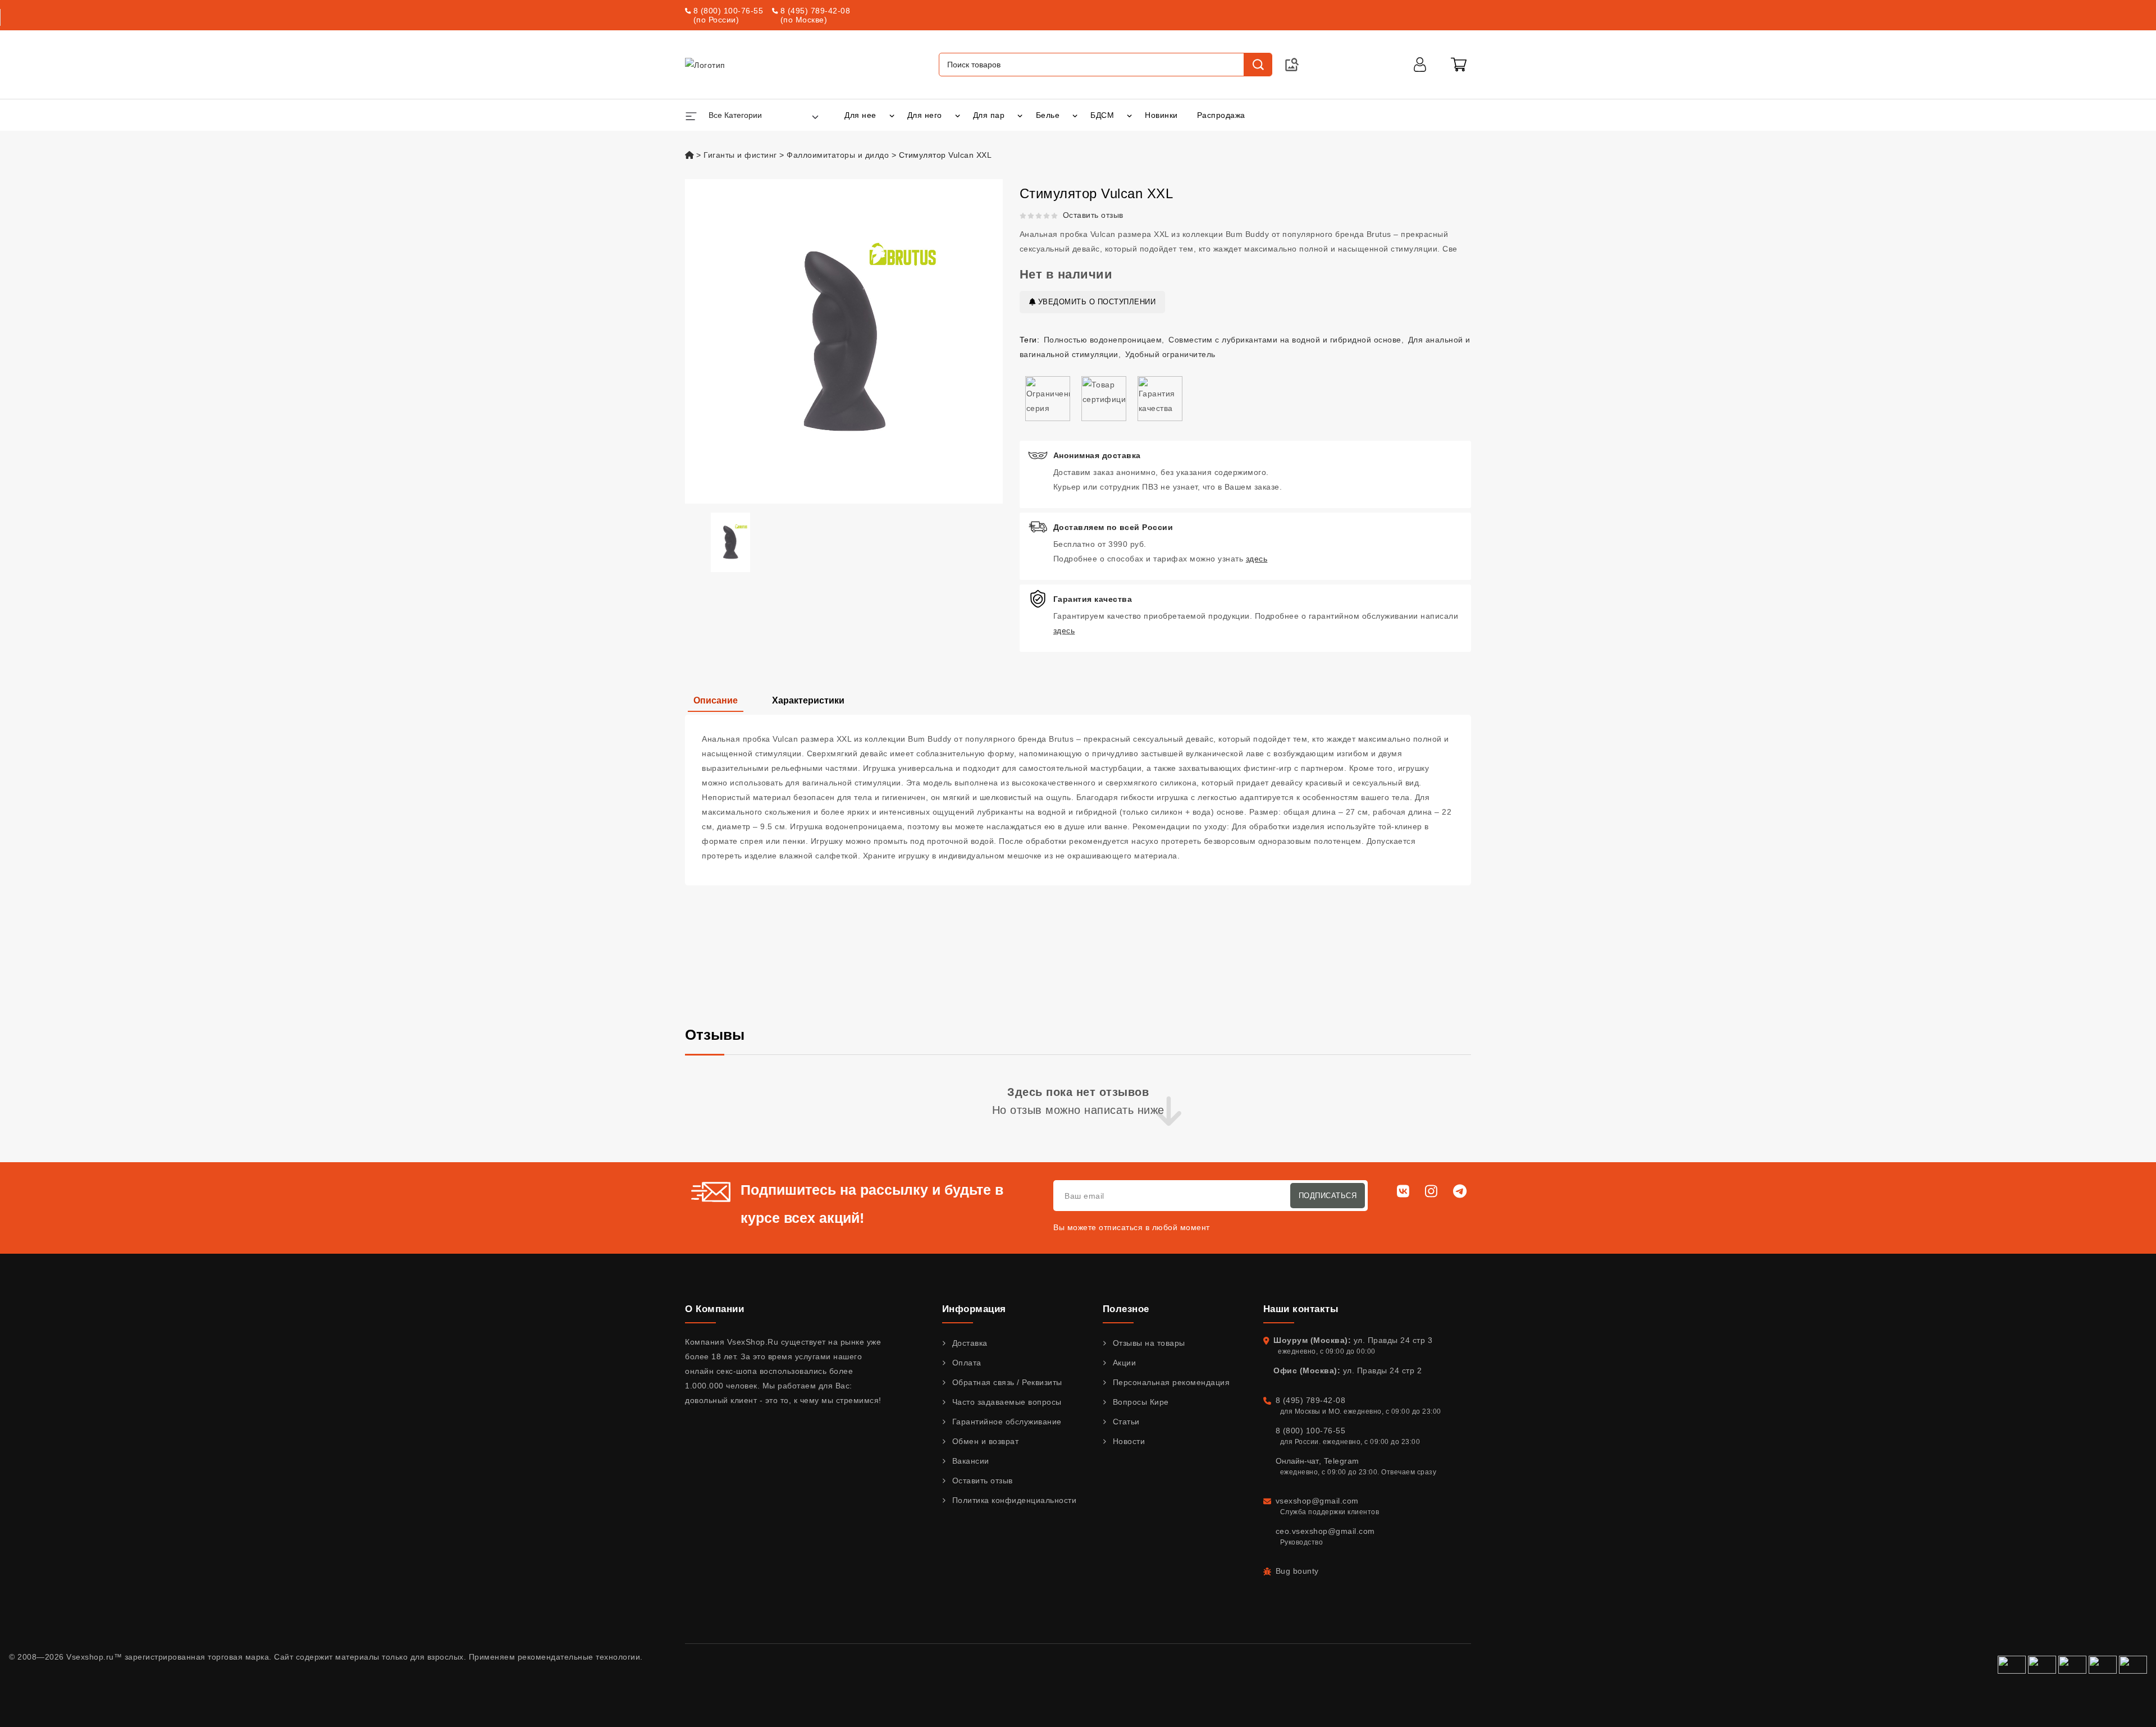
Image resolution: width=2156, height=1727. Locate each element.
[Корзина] (1459, 65)
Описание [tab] (716, 700)
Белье (1048, 115)
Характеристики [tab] (808, 700)
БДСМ (1102, 115)
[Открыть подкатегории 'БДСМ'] (1129, 115)
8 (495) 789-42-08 (816, 11)
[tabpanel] (1078, 800)
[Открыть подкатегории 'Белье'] (1075, 115)
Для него (925, 115)
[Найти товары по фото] (1292, 65)
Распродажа (1221, 115)
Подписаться (1328, 1196)
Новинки (1161, 115)
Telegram (1342, 1461)
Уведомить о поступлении (1095, 302)
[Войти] (1420, 65)
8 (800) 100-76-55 (728, 11)
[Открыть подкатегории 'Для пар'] (1020, 115)
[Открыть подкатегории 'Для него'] (958, 115)
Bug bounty (1297, 1571)
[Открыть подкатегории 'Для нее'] (892, 115)
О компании (714, 1309)
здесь (1257, 559)
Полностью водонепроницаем (1103, 340)
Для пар (989, 115)
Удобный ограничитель (1170, 354)
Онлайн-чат (1297, 1461)
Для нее (860, 115)
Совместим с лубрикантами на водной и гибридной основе (1285, 340)
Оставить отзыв (1093, 215)
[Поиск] (1258, 65)
